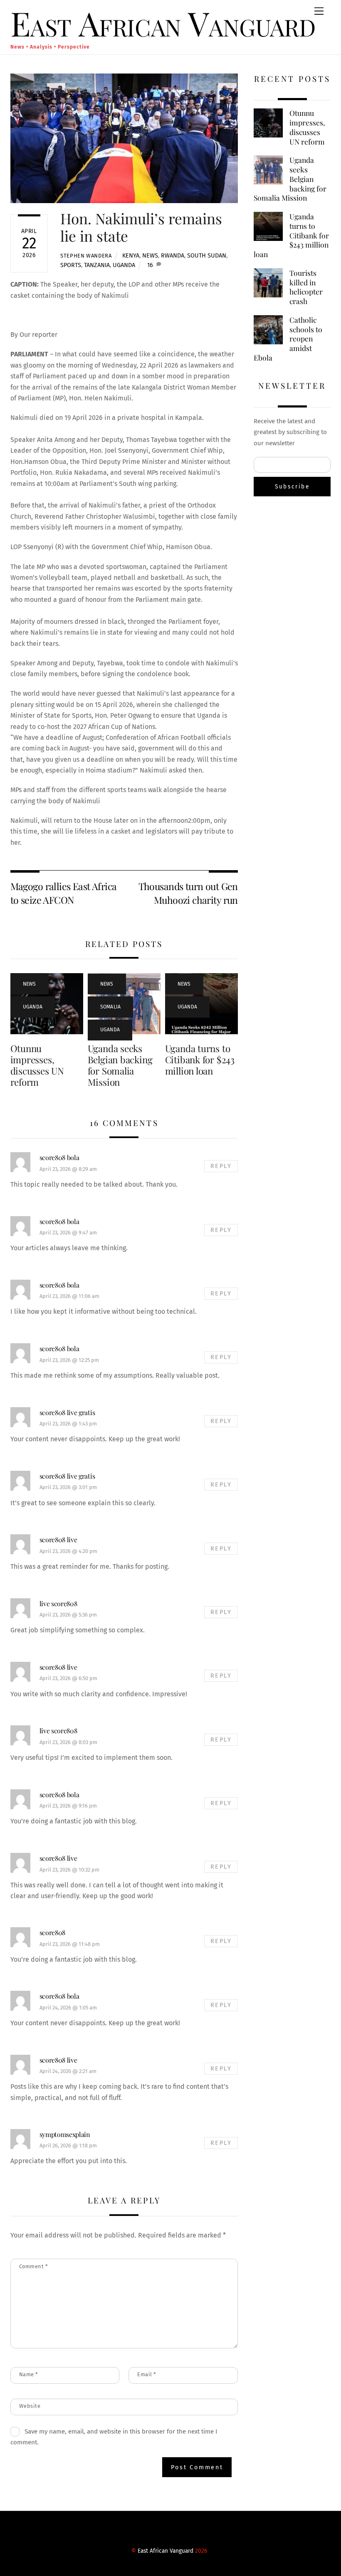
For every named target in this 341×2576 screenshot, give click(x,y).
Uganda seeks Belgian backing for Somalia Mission (120, 1065)
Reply (221, 1166)
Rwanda (173, 256)
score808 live (58, 1539)
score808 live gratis (67, 1412)
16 (150, 265)
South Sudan (207, 256)
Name (29, 2374)
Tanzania (97, 265)
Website (30, 2406)
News (150, 256)
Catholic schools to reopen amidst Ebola (288, 339)
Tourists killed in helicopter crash (306, 287)
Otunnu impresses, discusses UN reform (37, 1065)
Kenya (131, 256)
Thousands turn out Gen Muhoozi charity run (188, 893)
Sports (71, 265)
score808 (52, 1932)
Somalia (111, 1007)
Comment (34, 2266)
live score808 (58, 1603)
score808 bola (59, 1157)
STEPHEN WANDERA (86, 256)
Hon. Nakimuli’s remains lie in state (141, 227)
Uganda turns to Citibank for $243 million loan (200, 1060)
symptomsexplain (65, 2134)
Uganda (124, 265)
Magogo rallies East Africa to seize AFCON (64, 893)
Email (147, 2374)
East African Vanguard (166, 2551)
